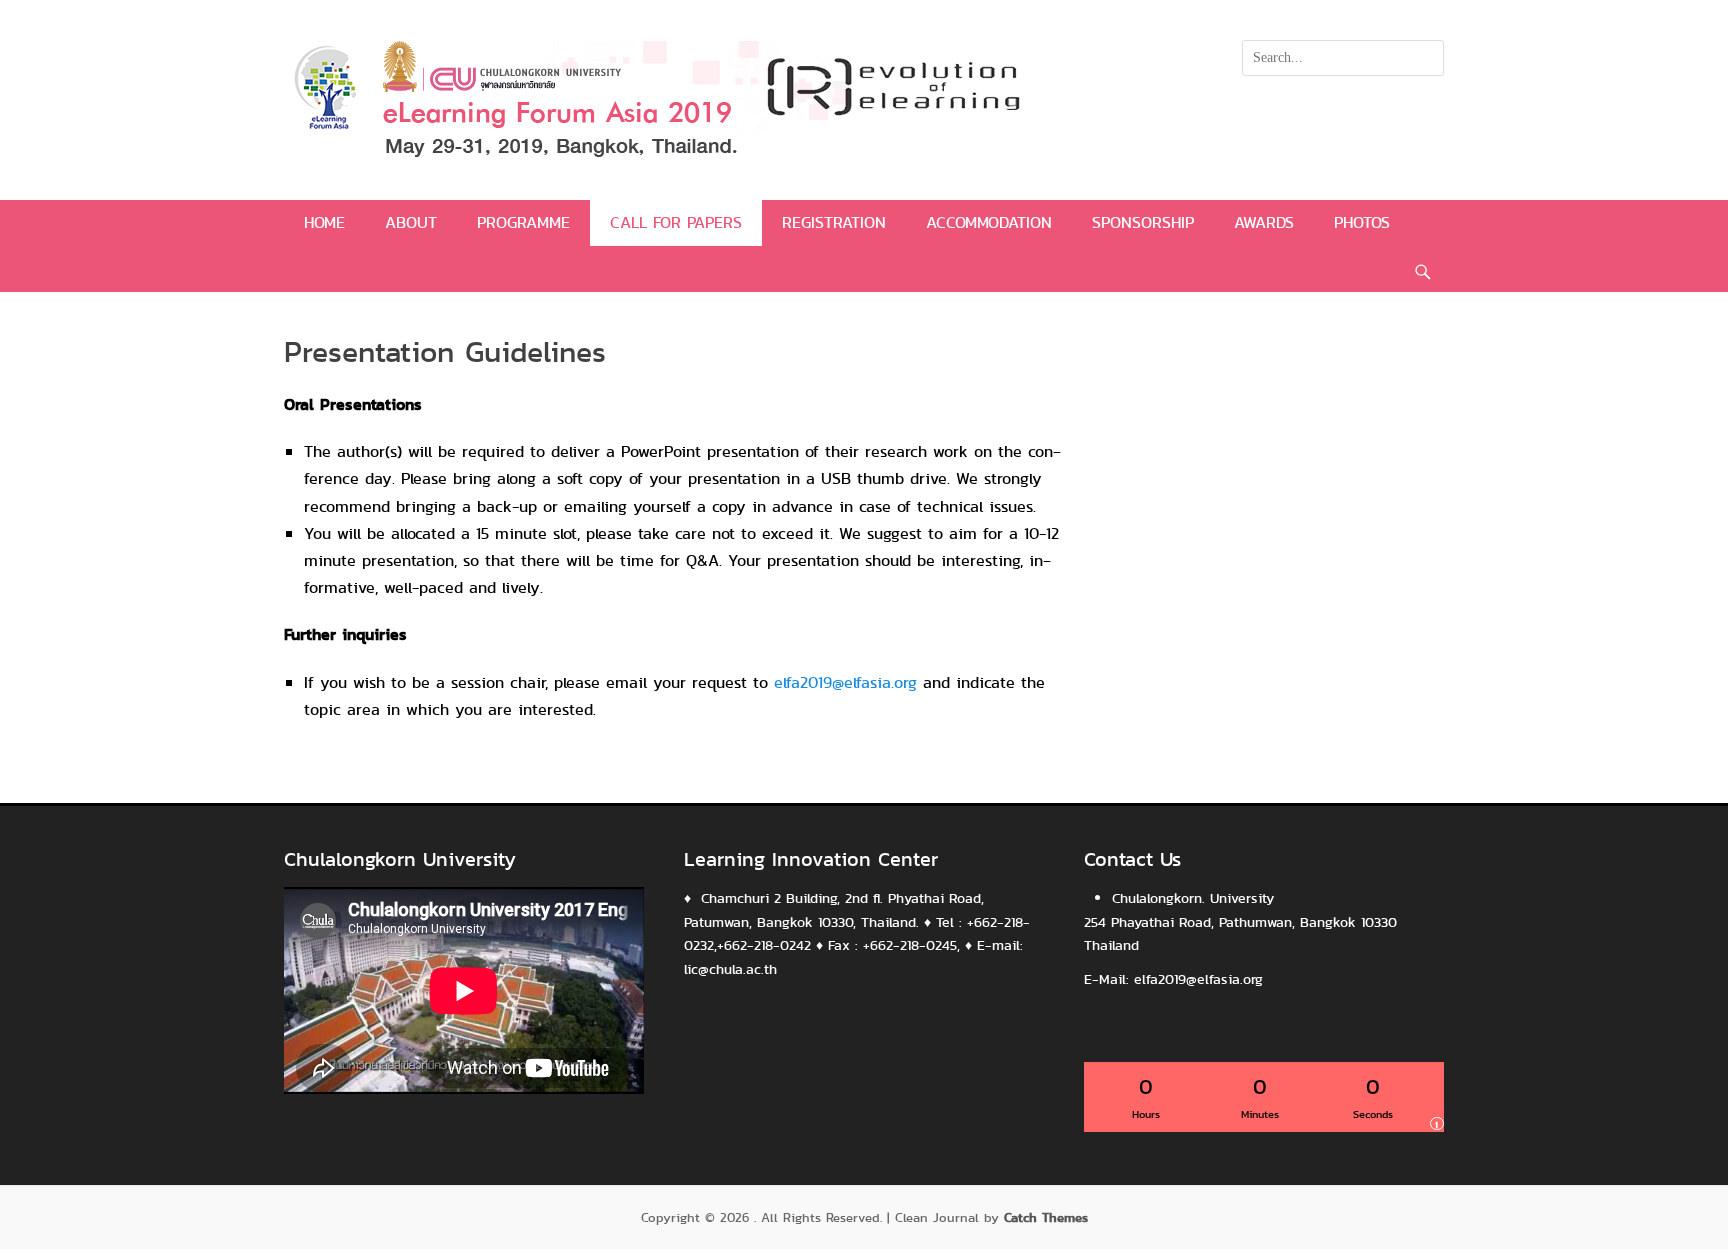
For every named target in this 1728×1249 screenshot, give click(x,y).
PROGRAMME (523, 222)
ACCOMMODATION (989, 222)
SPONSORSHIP (1143, 222)
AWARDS (1264, 222)
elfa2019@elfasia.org (845, 682)
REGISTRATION (834, 222)
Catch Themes (1046, 1217)
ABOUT (411, 222)
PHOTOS (1362, 222)
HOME (324, 222)
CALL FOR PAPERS (676, 222)
